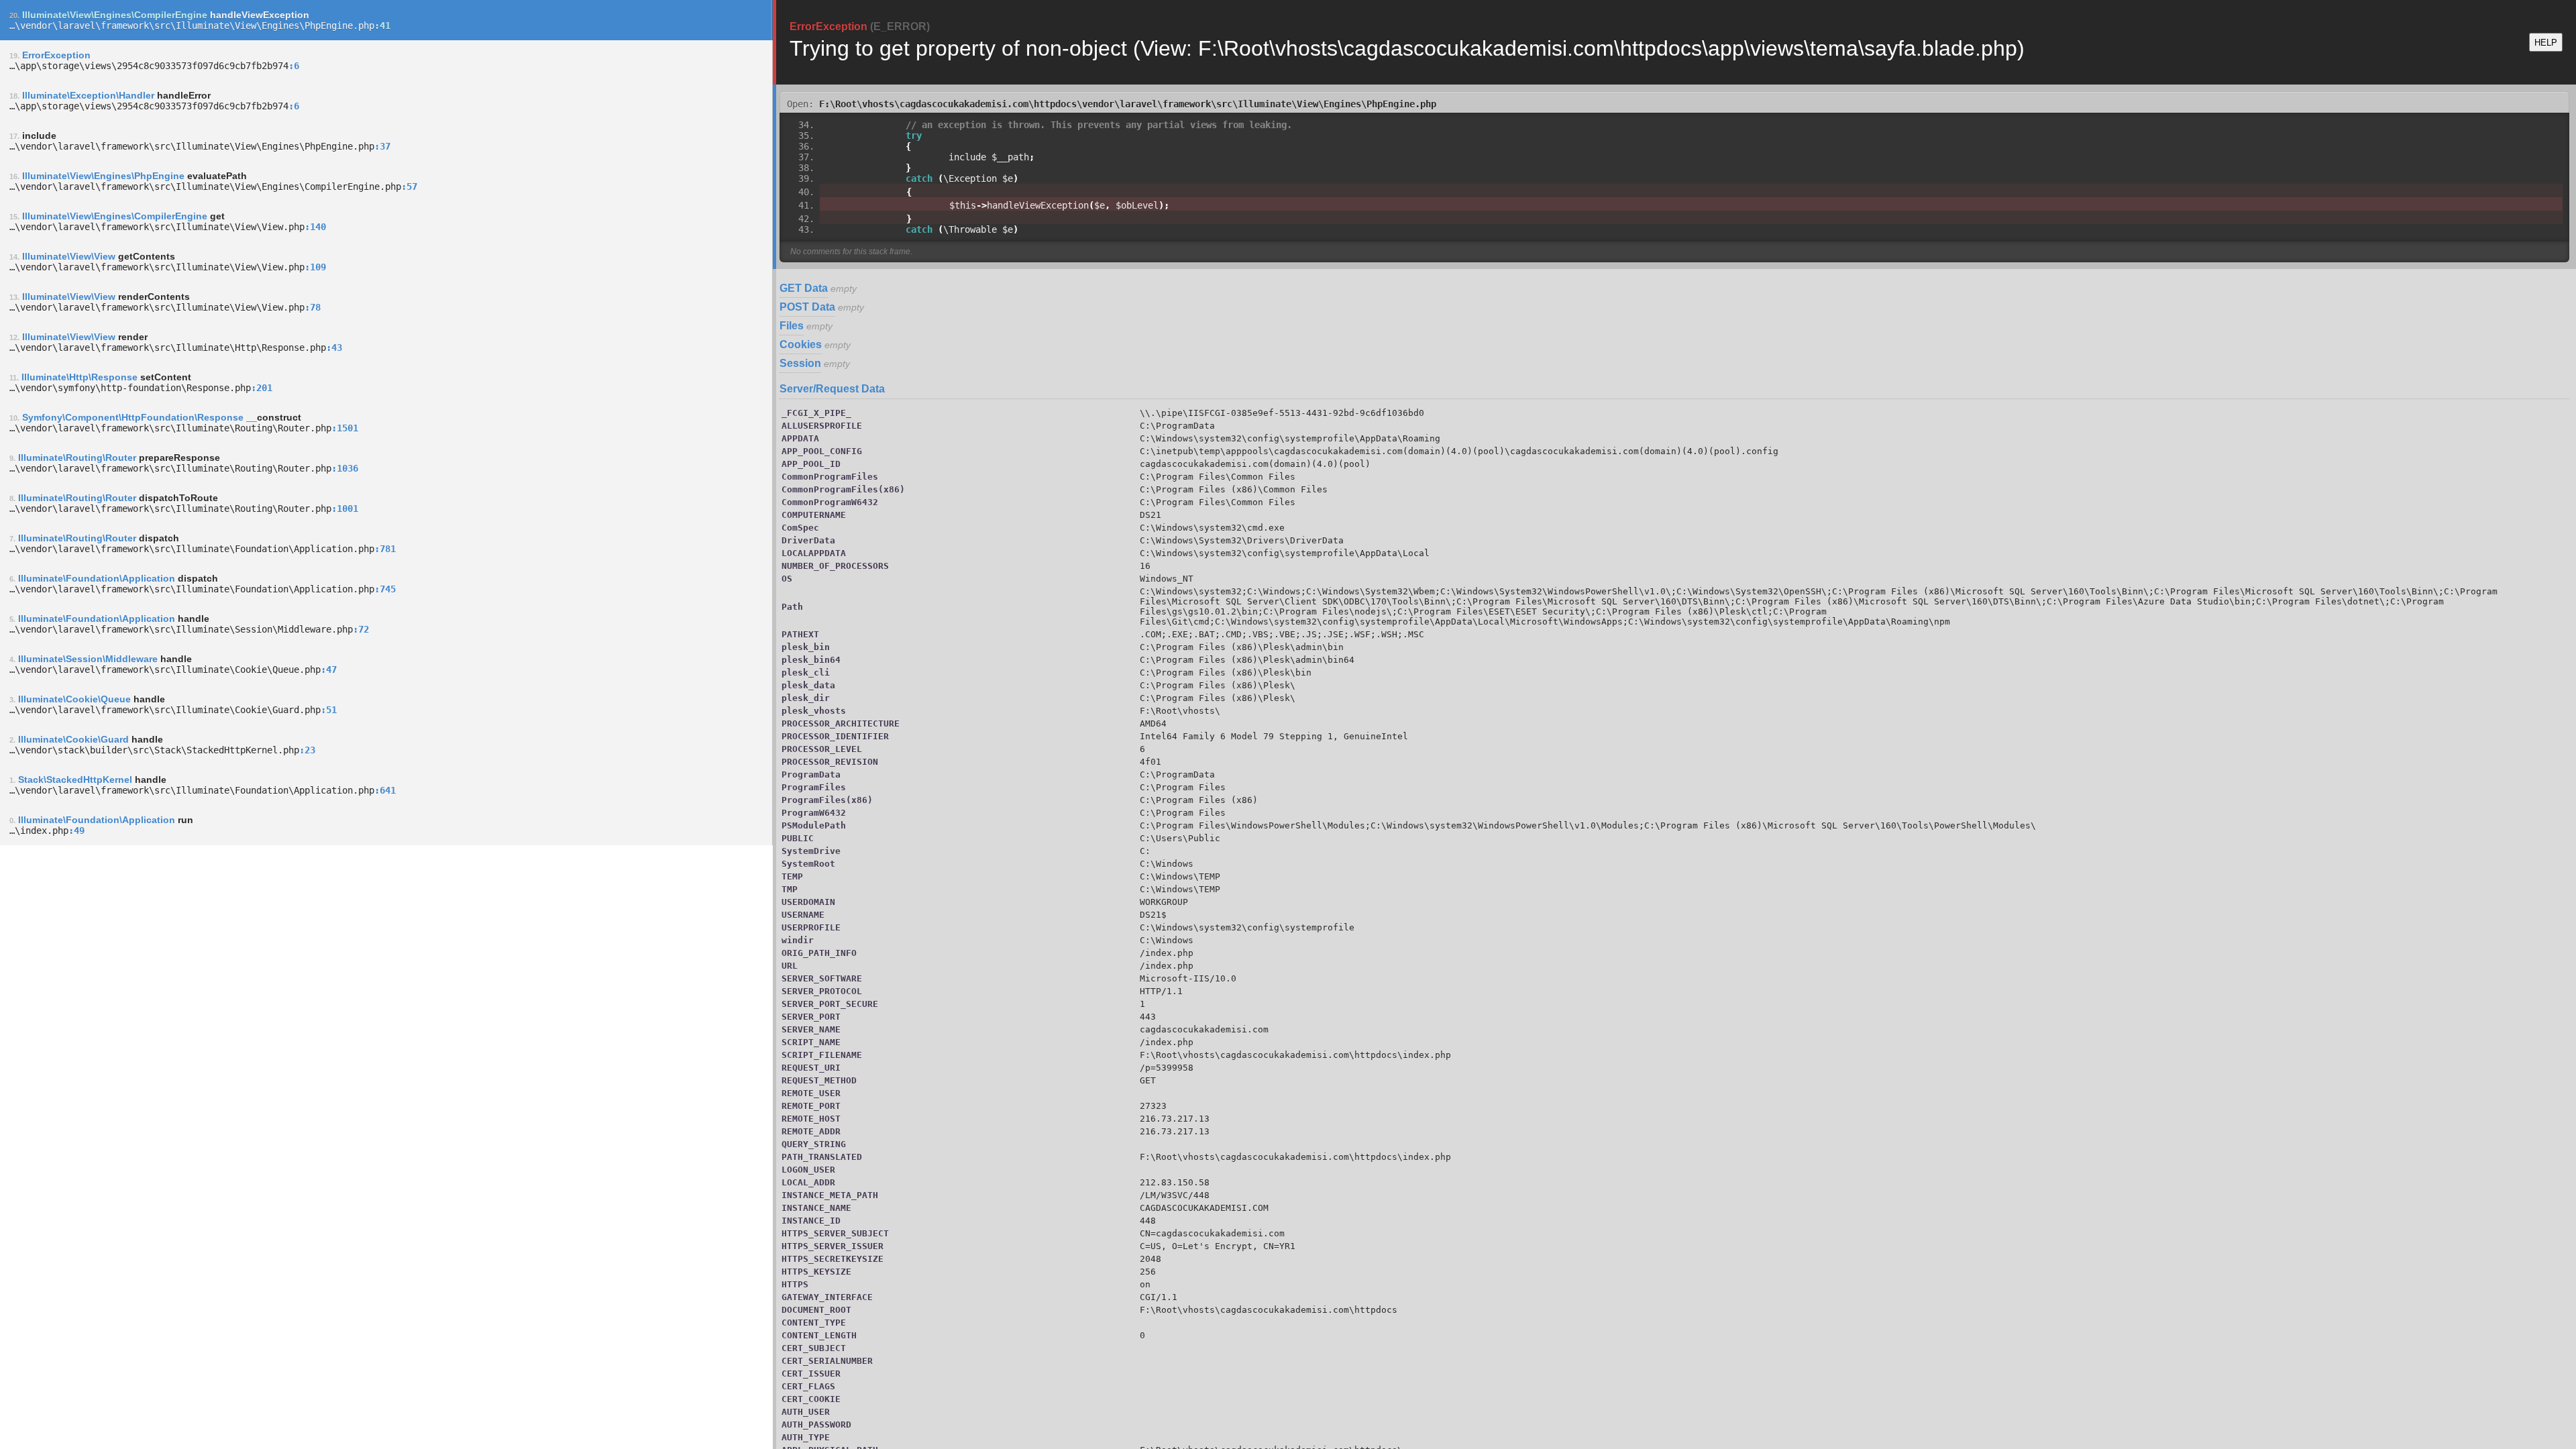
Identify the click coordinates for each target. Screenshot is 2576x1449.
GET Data (804, 288)
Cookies (801, 344)
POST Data (807, 307)
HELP (2546, 43)
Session (800, 363)
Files (792, 326)
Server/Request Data (832, 389)
